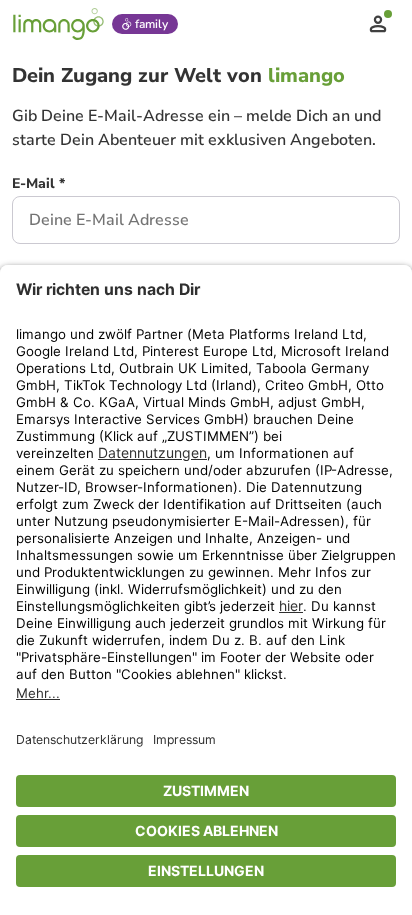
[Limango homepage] (58, 24)
